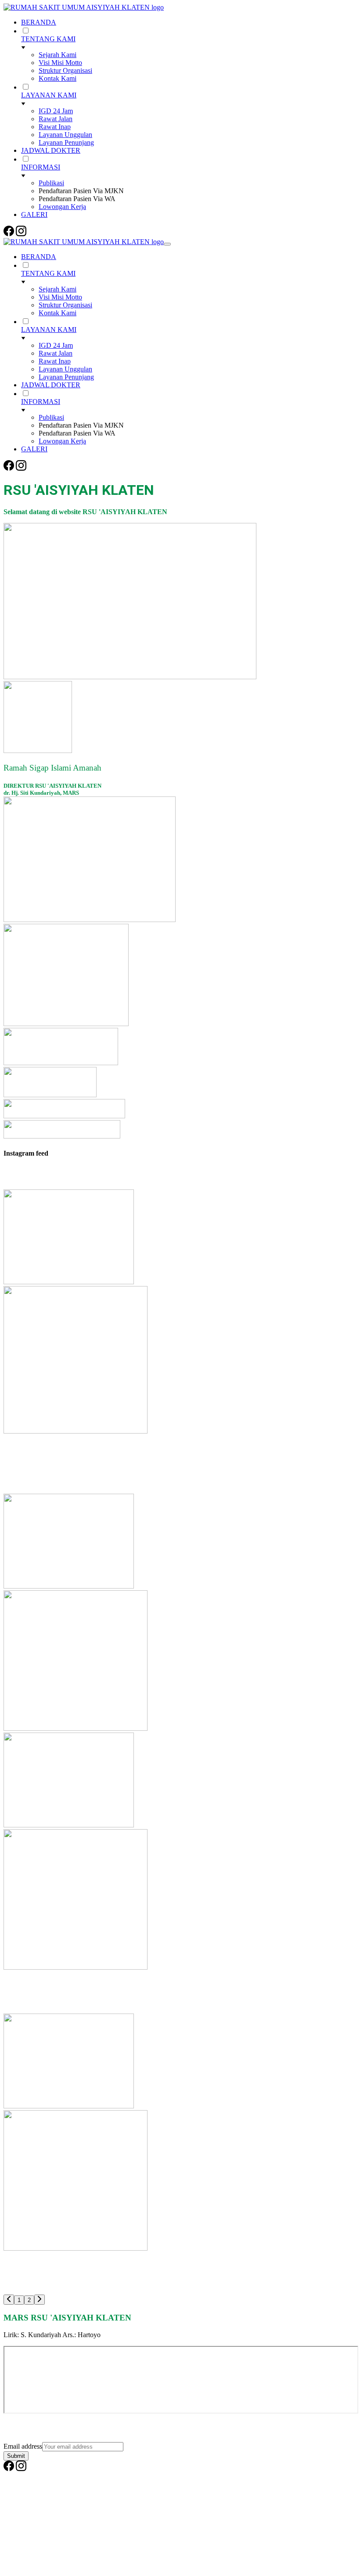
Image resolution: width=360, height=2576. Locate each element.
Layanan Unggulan (65, 135)
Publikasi (51, 183)
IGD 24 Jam (56, 111)
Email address (23, 2446)
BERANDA (39, 22)
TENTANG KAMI (48, 39)
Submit (16, 2456)
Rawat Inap (55, 127)
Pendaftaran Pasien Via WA (77, 199)
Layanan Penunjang (66, 142)
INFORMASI (41, 167)
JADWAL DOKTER (51, 150)
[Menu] (167, 244)
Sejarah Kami (58, 55)
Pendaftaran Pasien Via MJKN (81, 191)
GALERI (34, 214)
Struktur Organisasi (65, 70)
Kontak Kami (58, 78)
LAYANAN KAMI (49, 95)
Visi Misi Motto (60, 63)
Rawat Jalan (56, 119)
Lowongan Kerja (62, 207)
